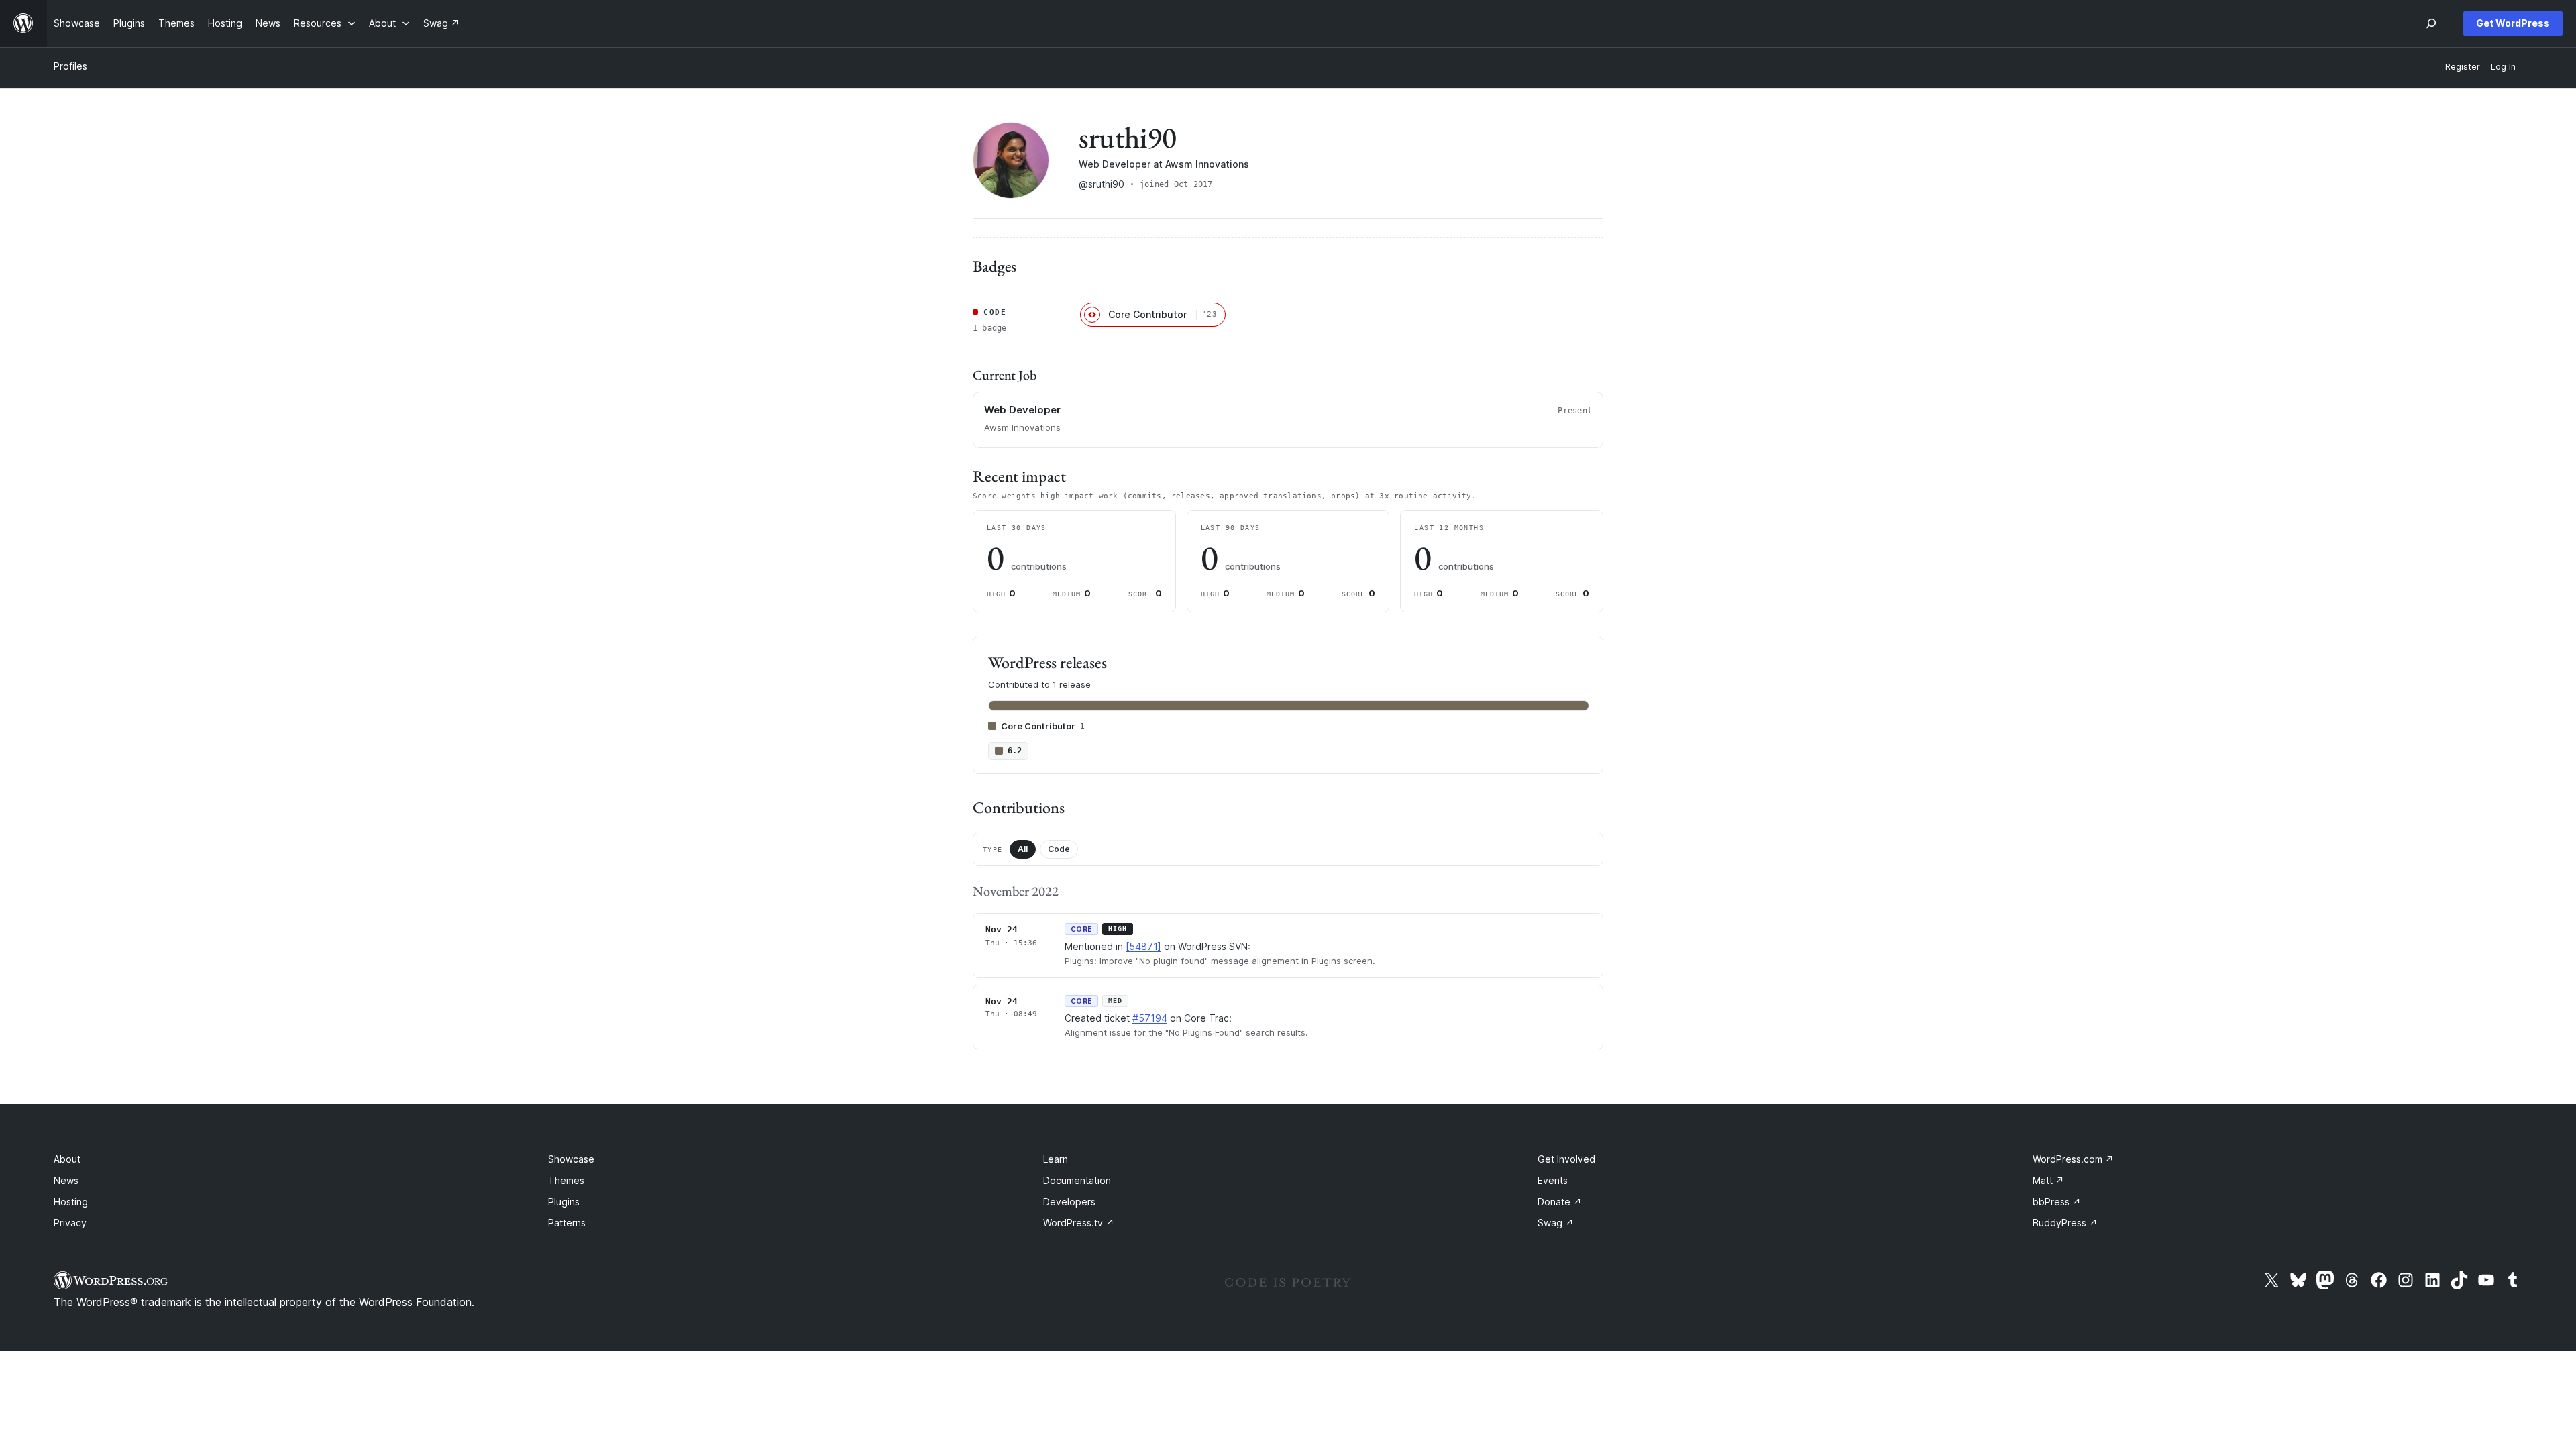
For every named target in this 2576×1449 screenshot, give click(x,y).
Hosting (71, 1202)
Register (2463, 67)
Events (1553, 1180)
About (67, 1159)
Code (1059, 849)
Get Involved (1566, 1159)
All (1023, 849)
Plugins (564, 1202)
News (66, 1180)
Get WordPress (2513, 23)
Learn (1056, 1159)
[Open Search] (2431, 23)
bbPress (2057, 1202)
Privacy (70, 1223)
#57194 (1150, 1018)
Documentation (1077, 1180)
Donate (1560, 1202)
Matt (2048, 1180)
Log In (2503, 67)
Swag (1556, 1223)
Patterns (567, 1223)
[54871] (1143, 946)
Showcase (571, 1159)
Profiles (70, 66)
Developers (1069, 1202)
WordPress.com (2073, 1159)
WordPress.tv (1079, 1223)
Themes (566, 1180)
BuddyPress (2065, 1223)
